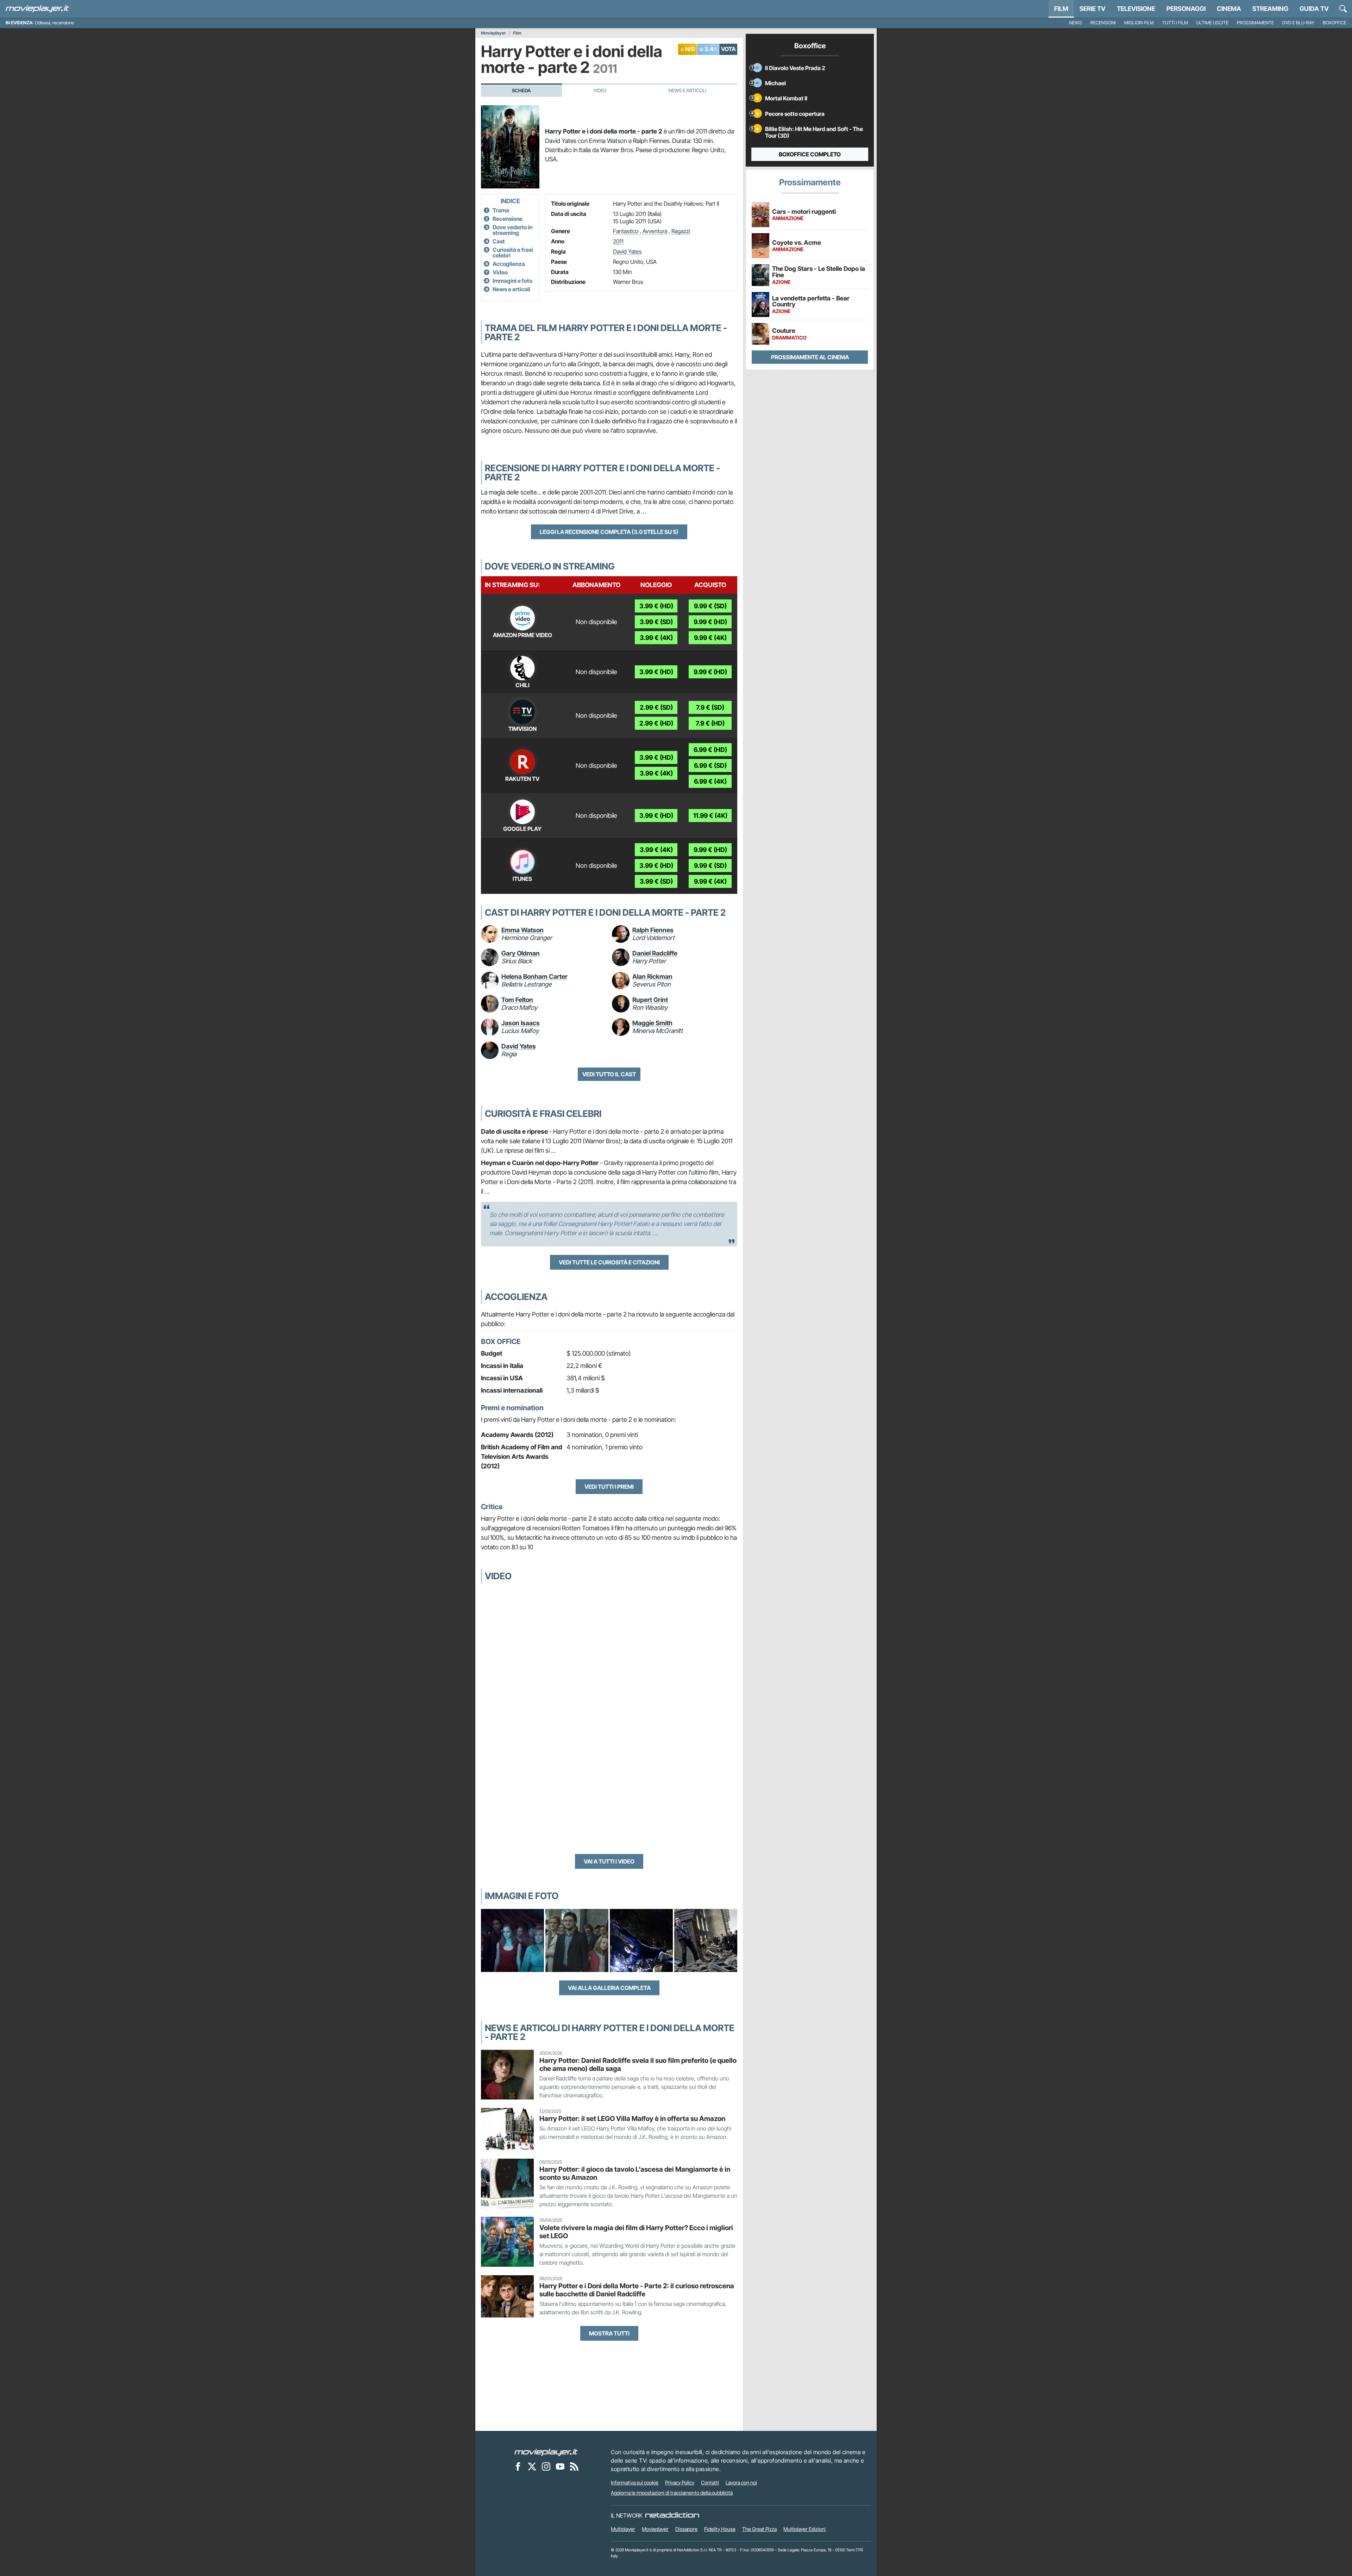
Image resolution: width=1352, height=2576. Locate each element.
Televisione (1136, 9)
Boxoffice (1335, 23)
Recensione (508, 219)
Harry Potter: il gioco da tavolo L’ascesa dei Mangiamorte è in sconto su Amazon (635, 2173)
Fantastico (626, 231)
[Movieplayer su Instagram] (546, 2466)
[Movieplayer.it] (37, 9)
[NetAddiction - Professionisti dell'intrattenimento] (672, 2515)
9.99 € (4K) (710, 638)
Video (600, 91)
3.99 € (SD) (656, 622)
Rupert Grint (650, 1000)
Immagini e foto (512, 281)
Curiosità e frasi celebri (513, 253)
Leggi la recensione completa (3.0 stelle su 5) (609, 532)
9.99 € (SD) (710, 606)
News (1076, 23)
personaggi (1186, 9)
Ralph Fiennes (653, 930)
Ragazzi (681, 231)
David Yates (627, 251)
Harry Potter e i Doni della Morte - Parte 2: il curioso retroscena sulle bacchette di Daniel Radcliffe (637, 2290)
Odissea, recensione (54, 23)
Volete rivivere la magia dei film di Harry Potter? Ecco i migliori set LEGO (636, 2232)
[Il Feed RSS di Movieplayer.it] (574, 2466)
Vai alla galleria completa (609, 1988)
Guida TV (1314, 9)
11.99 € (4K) (710, 816)
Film (1061, 9)
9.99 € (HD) (710, 622)
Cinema (1229, 9)
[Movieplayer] (546, 2452)
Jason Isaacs (521, 1023)
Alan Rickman (652, 976)
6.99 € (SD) (710, 766)
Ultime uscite (1212, 23)
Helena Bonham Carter (534, 976)
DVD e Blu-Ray (1298, 23)
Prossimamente (1255, 23)
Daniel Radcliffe (655, 953)
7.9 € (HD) (710, 723)
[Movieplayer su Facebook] (518, 2466)
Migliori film (1139, 23)
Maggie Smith (652, 1023)
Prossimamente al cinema (810, 357)
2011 (618, 241)
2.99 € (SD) (656, 707)
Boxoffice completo (810, 154)
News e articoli (511, 289)
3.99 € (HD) (656, 606)
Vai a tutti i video (609, 1861)
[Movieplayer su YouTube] (560, 2466)
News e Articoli (687, 91)
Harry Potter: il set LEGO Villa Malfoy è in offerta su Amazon (632, 2118)
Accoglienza (509, 264)
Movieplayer (493, 33)
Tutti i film (1175, 23)
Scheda (521, 91)
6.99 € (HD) (710, 750)
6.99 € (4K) (710, 781)
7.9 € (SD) (710, 707)
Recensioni (1103, 23)
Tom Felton (517, 1000)
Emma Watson (522, 930)
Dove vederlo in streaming (512, 230)
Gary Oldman (521, 953)
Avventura (655, 231)
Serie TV (1093, 9)
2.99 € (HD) (656, 723)
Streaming (1270, 9)
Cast (499, 241)
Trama (501, 210)
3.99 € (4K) (656, 638)
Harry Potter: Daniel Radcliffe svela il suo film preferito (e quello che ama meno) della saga (638, 2064)
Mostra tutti (609, 2333)
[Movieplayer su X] (532, 2466)
